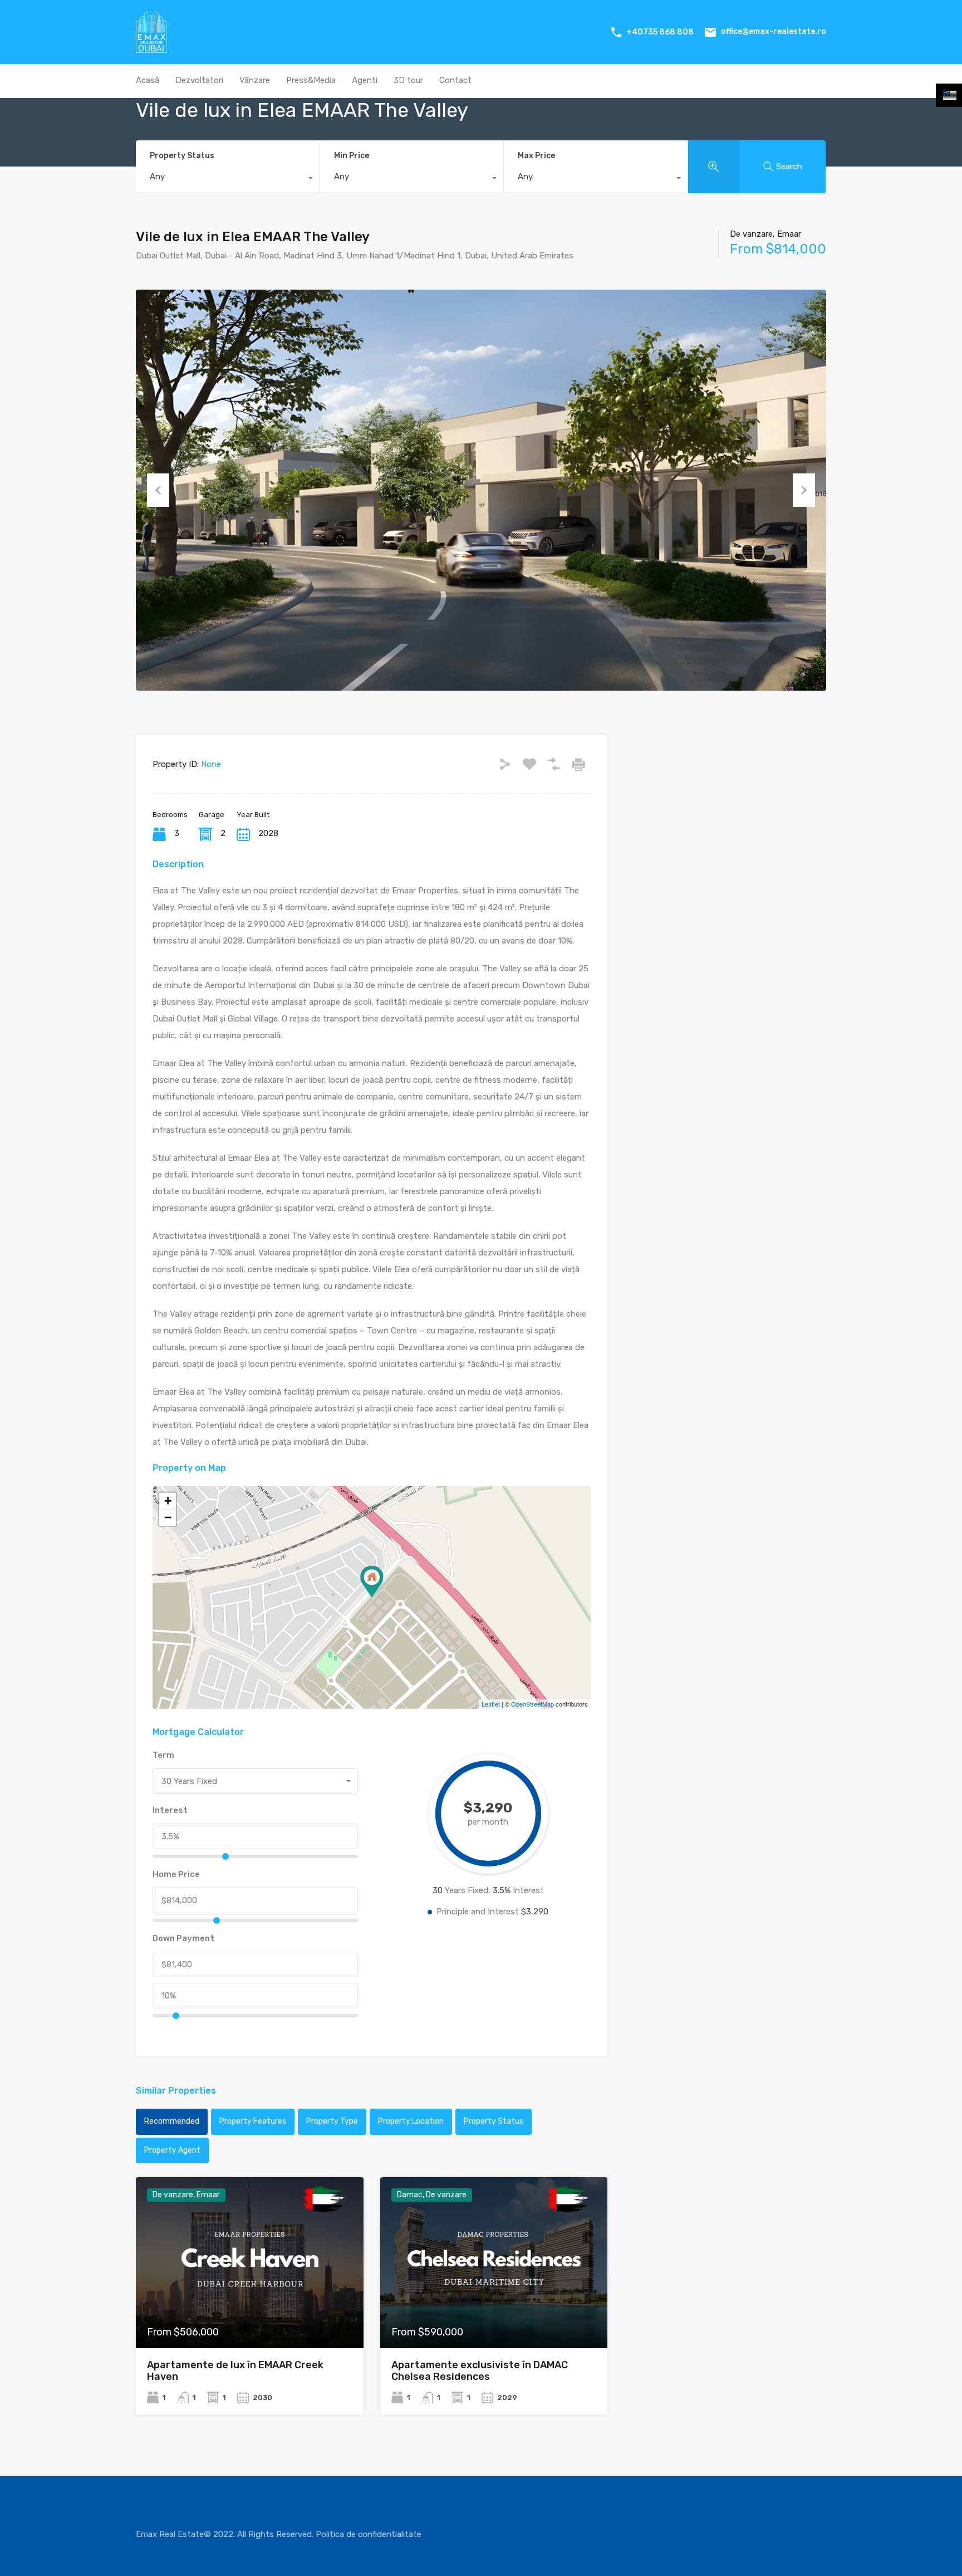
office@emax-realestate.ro (774, 31)
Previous (158, 490)
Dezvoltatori (199, 80)
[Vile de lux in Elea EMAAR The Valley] (372, 1582)
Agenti (365, 80)
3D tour (408, 80)
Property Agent (172, 2150)
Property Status (182, 156)
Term (163, 1755)
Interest (170, 1810)
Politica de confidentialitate (369, 2534)
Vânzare (255, 80)
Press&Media (311, 80)
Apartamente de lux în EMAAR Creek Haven (235, 2371)
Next (804, 490)
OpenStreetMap (532, 1704)
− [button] (168, 1517)
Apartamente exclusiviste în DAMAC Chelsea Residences (480, 2371)
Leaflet (491, 1704)
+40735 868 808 (660, 32)
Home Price (176, 1874)
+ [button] (168, 1501)
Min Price (352, 156)
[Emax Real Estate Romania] (151, 48)
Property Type (332, 2121)
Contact (455, 80)
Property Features (253, 2121)
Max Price (536, 156)
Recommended (172, 2121)
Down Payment (183, 1938)
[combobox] (228, 179)
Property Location (411, 2121)
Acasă (148, 80)
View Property (250, 2314)
